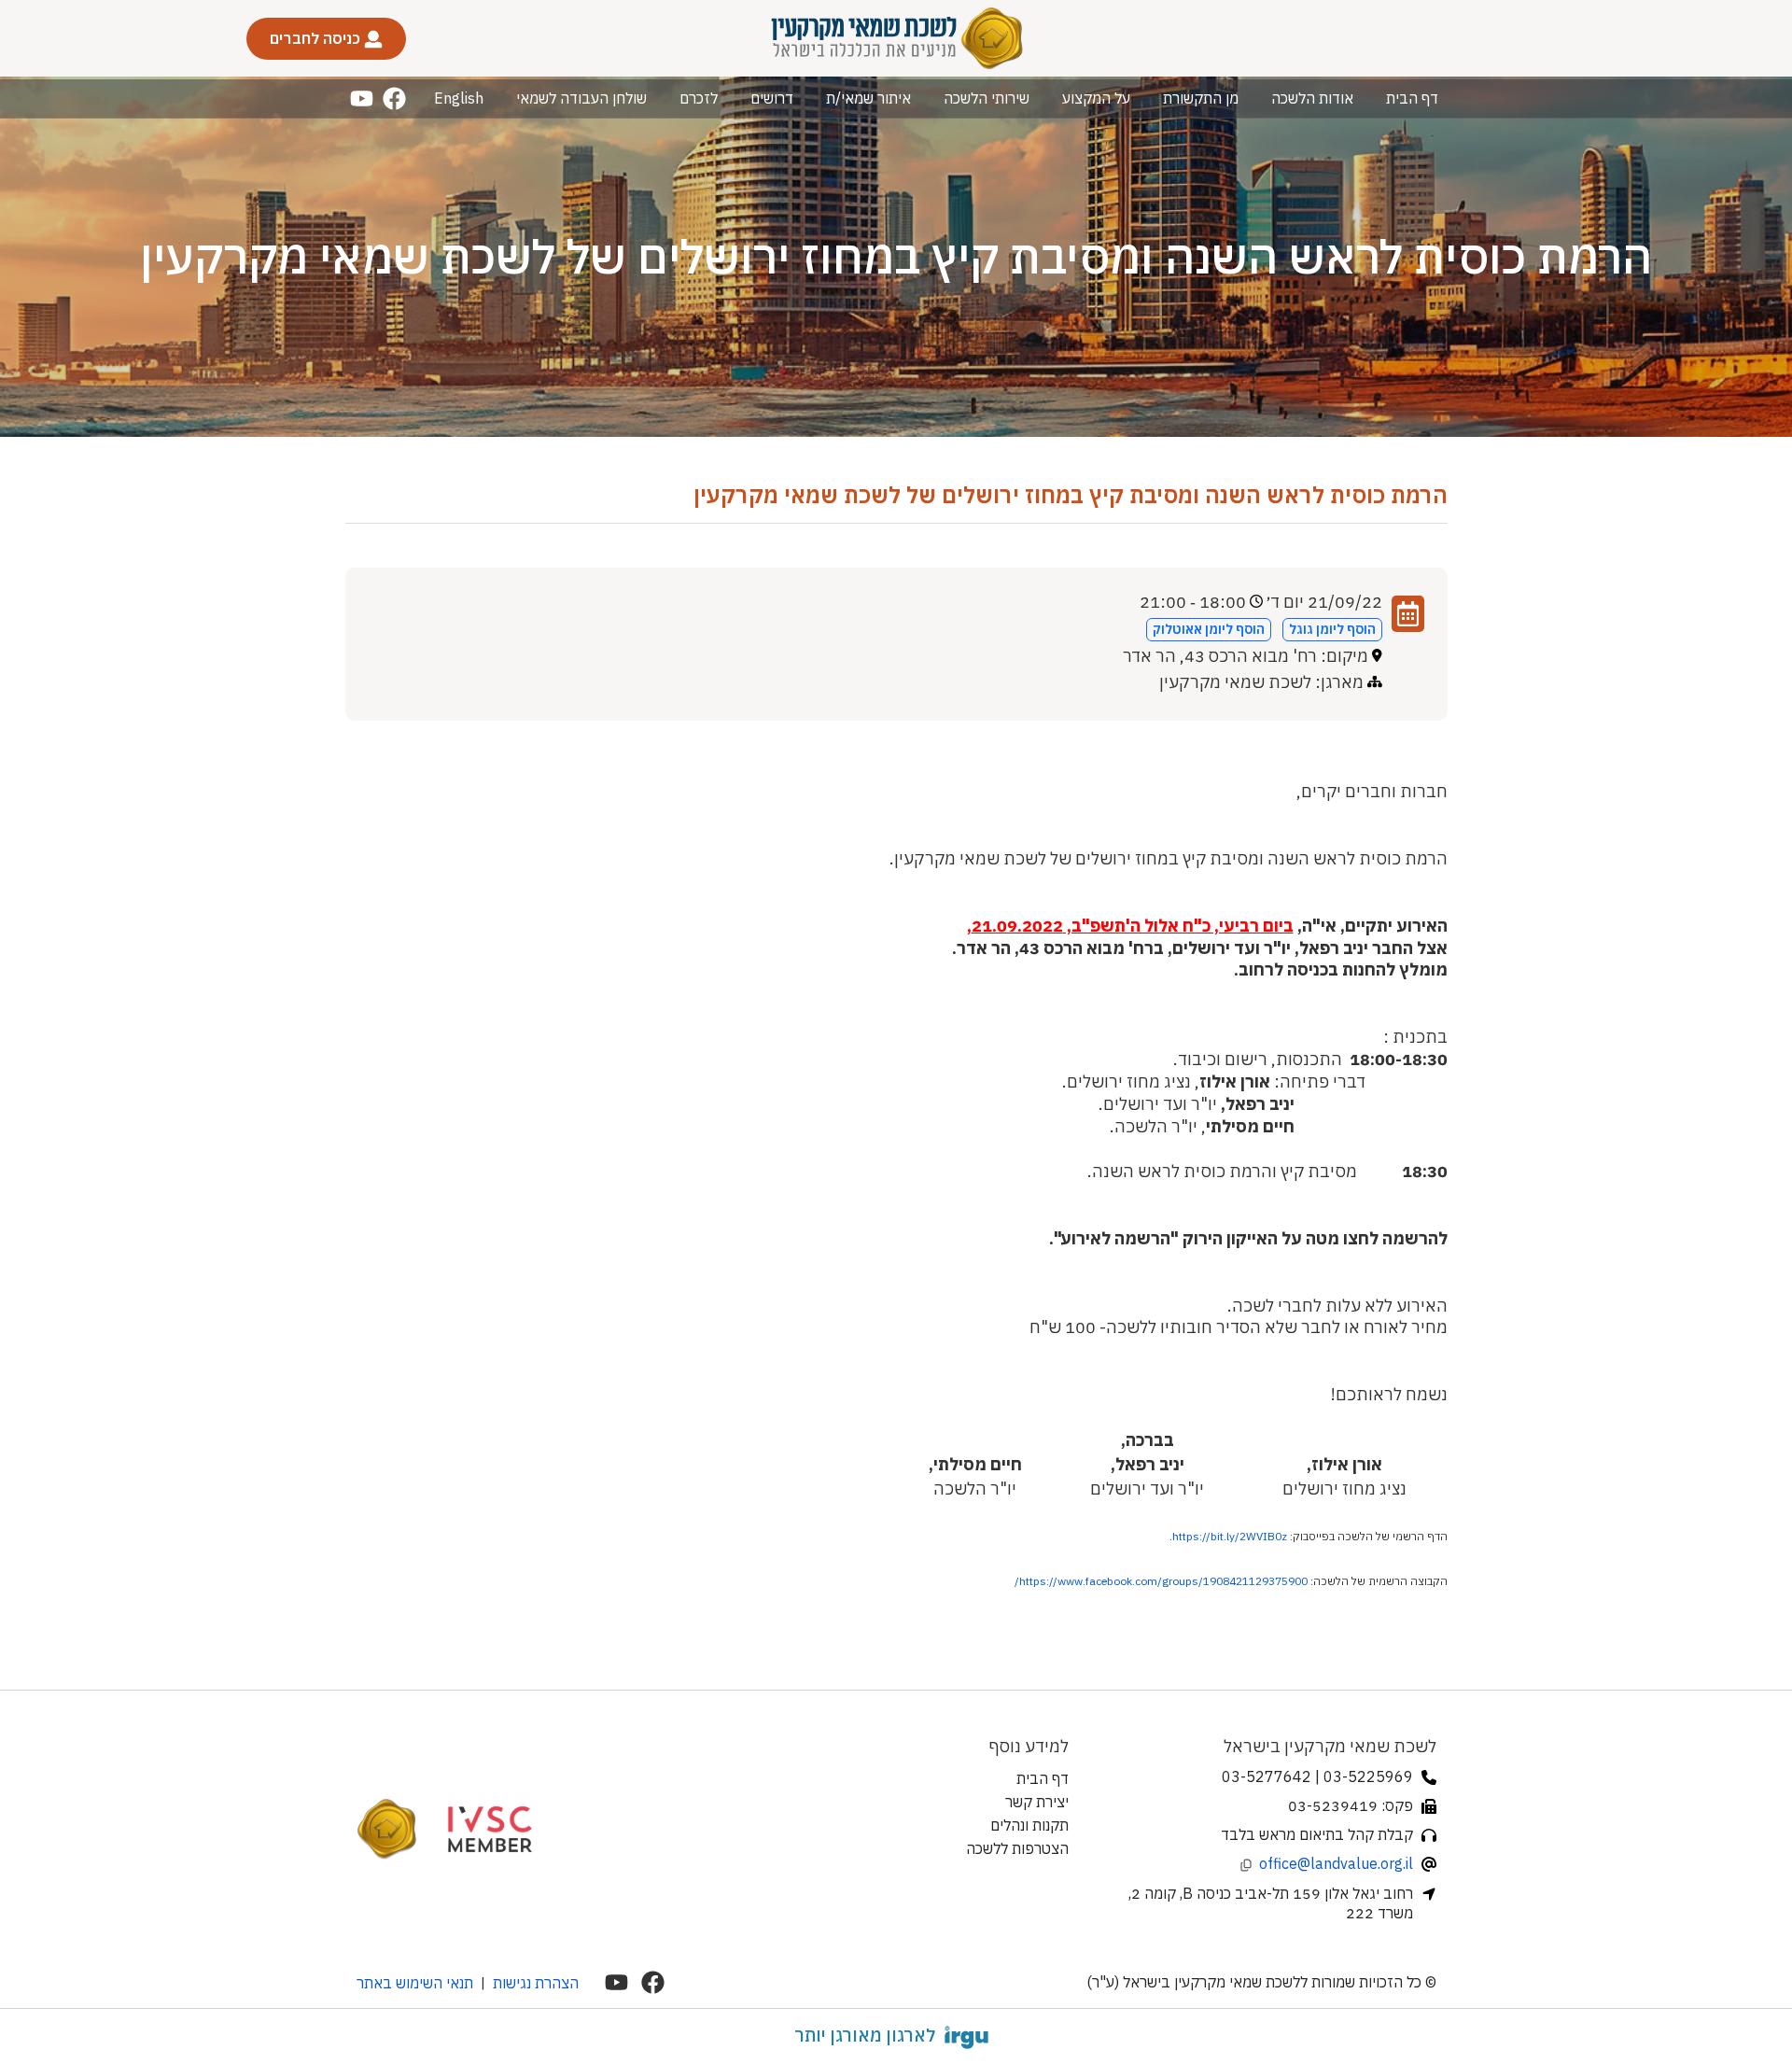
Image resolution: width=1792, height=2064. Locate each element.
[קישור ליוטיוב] (362, 98)
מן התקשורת (1201, 98)
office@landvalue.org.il (1336, 1863)
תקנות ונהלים (1029, 1825)
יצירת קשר (1037, 1802)
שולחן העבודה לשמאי (581, 98)
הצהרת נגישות (536, 1983)
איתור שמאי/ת (868, 98)
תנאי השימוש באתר (415, 1983)
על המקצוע (1096, 98)
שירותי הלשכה (987, 98)
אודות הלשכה (1312, 98)
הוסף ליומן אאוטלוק (1209, 629)
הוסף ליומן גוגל (1332, 629)
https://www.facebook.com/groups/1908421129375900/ (1161, 1581)
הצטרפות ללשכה (1017, 1848)
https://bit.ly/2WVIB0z (1230, 1536)
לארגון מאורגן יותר (865, 2035)
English (459, 98)
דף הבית (1412, 98)
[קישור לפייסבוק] (394, 98)
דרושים (772, 98)
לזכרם (699, 98)
